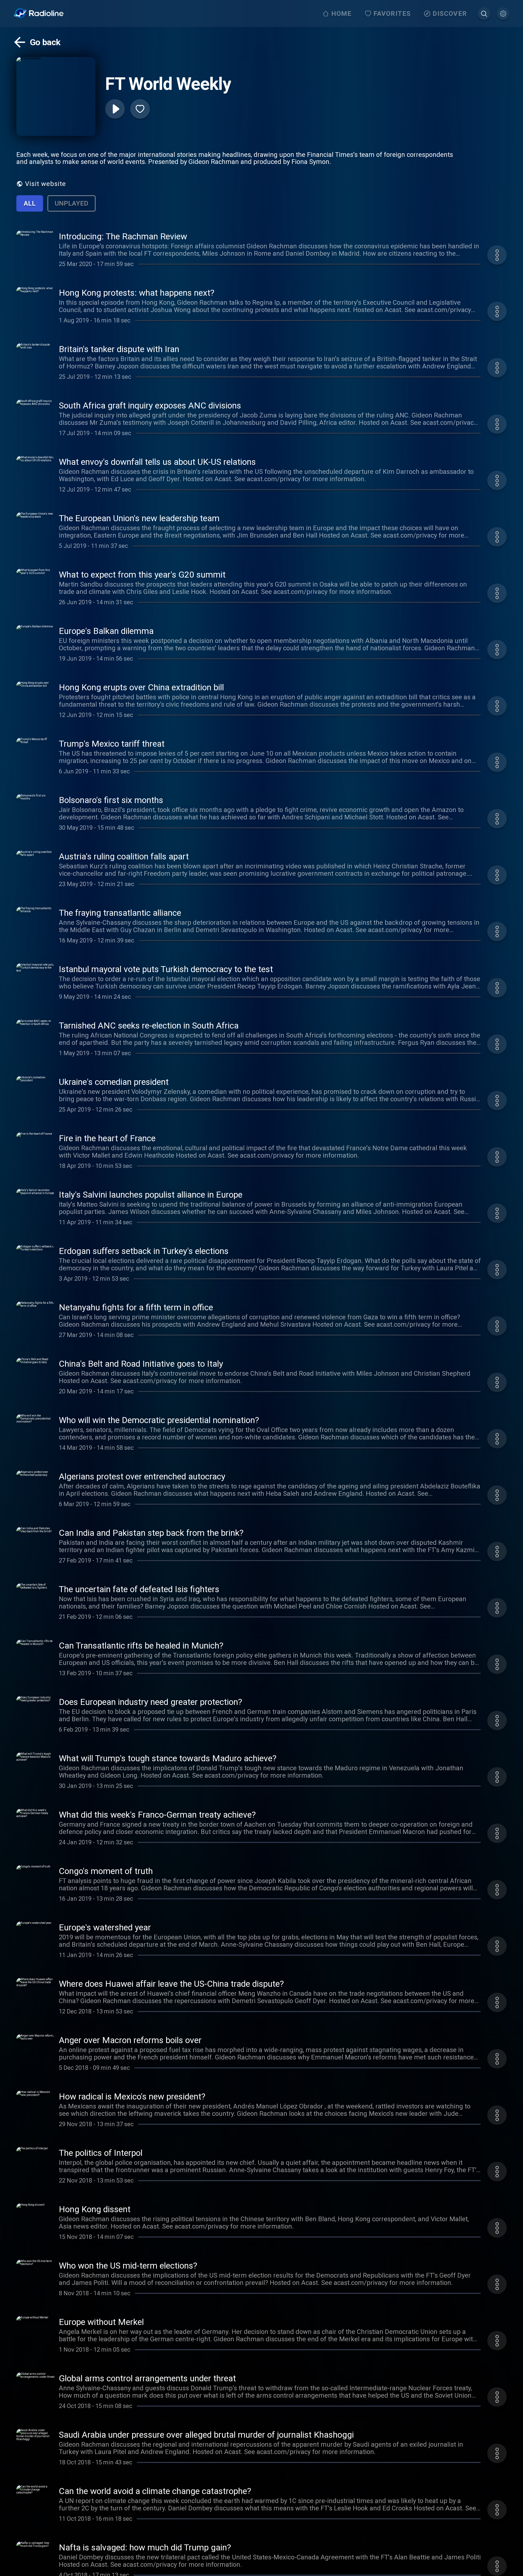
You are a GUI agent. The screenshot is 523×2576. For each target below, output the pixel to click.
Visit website (45, 184)
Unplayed (72, 203)
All (30, 203)
